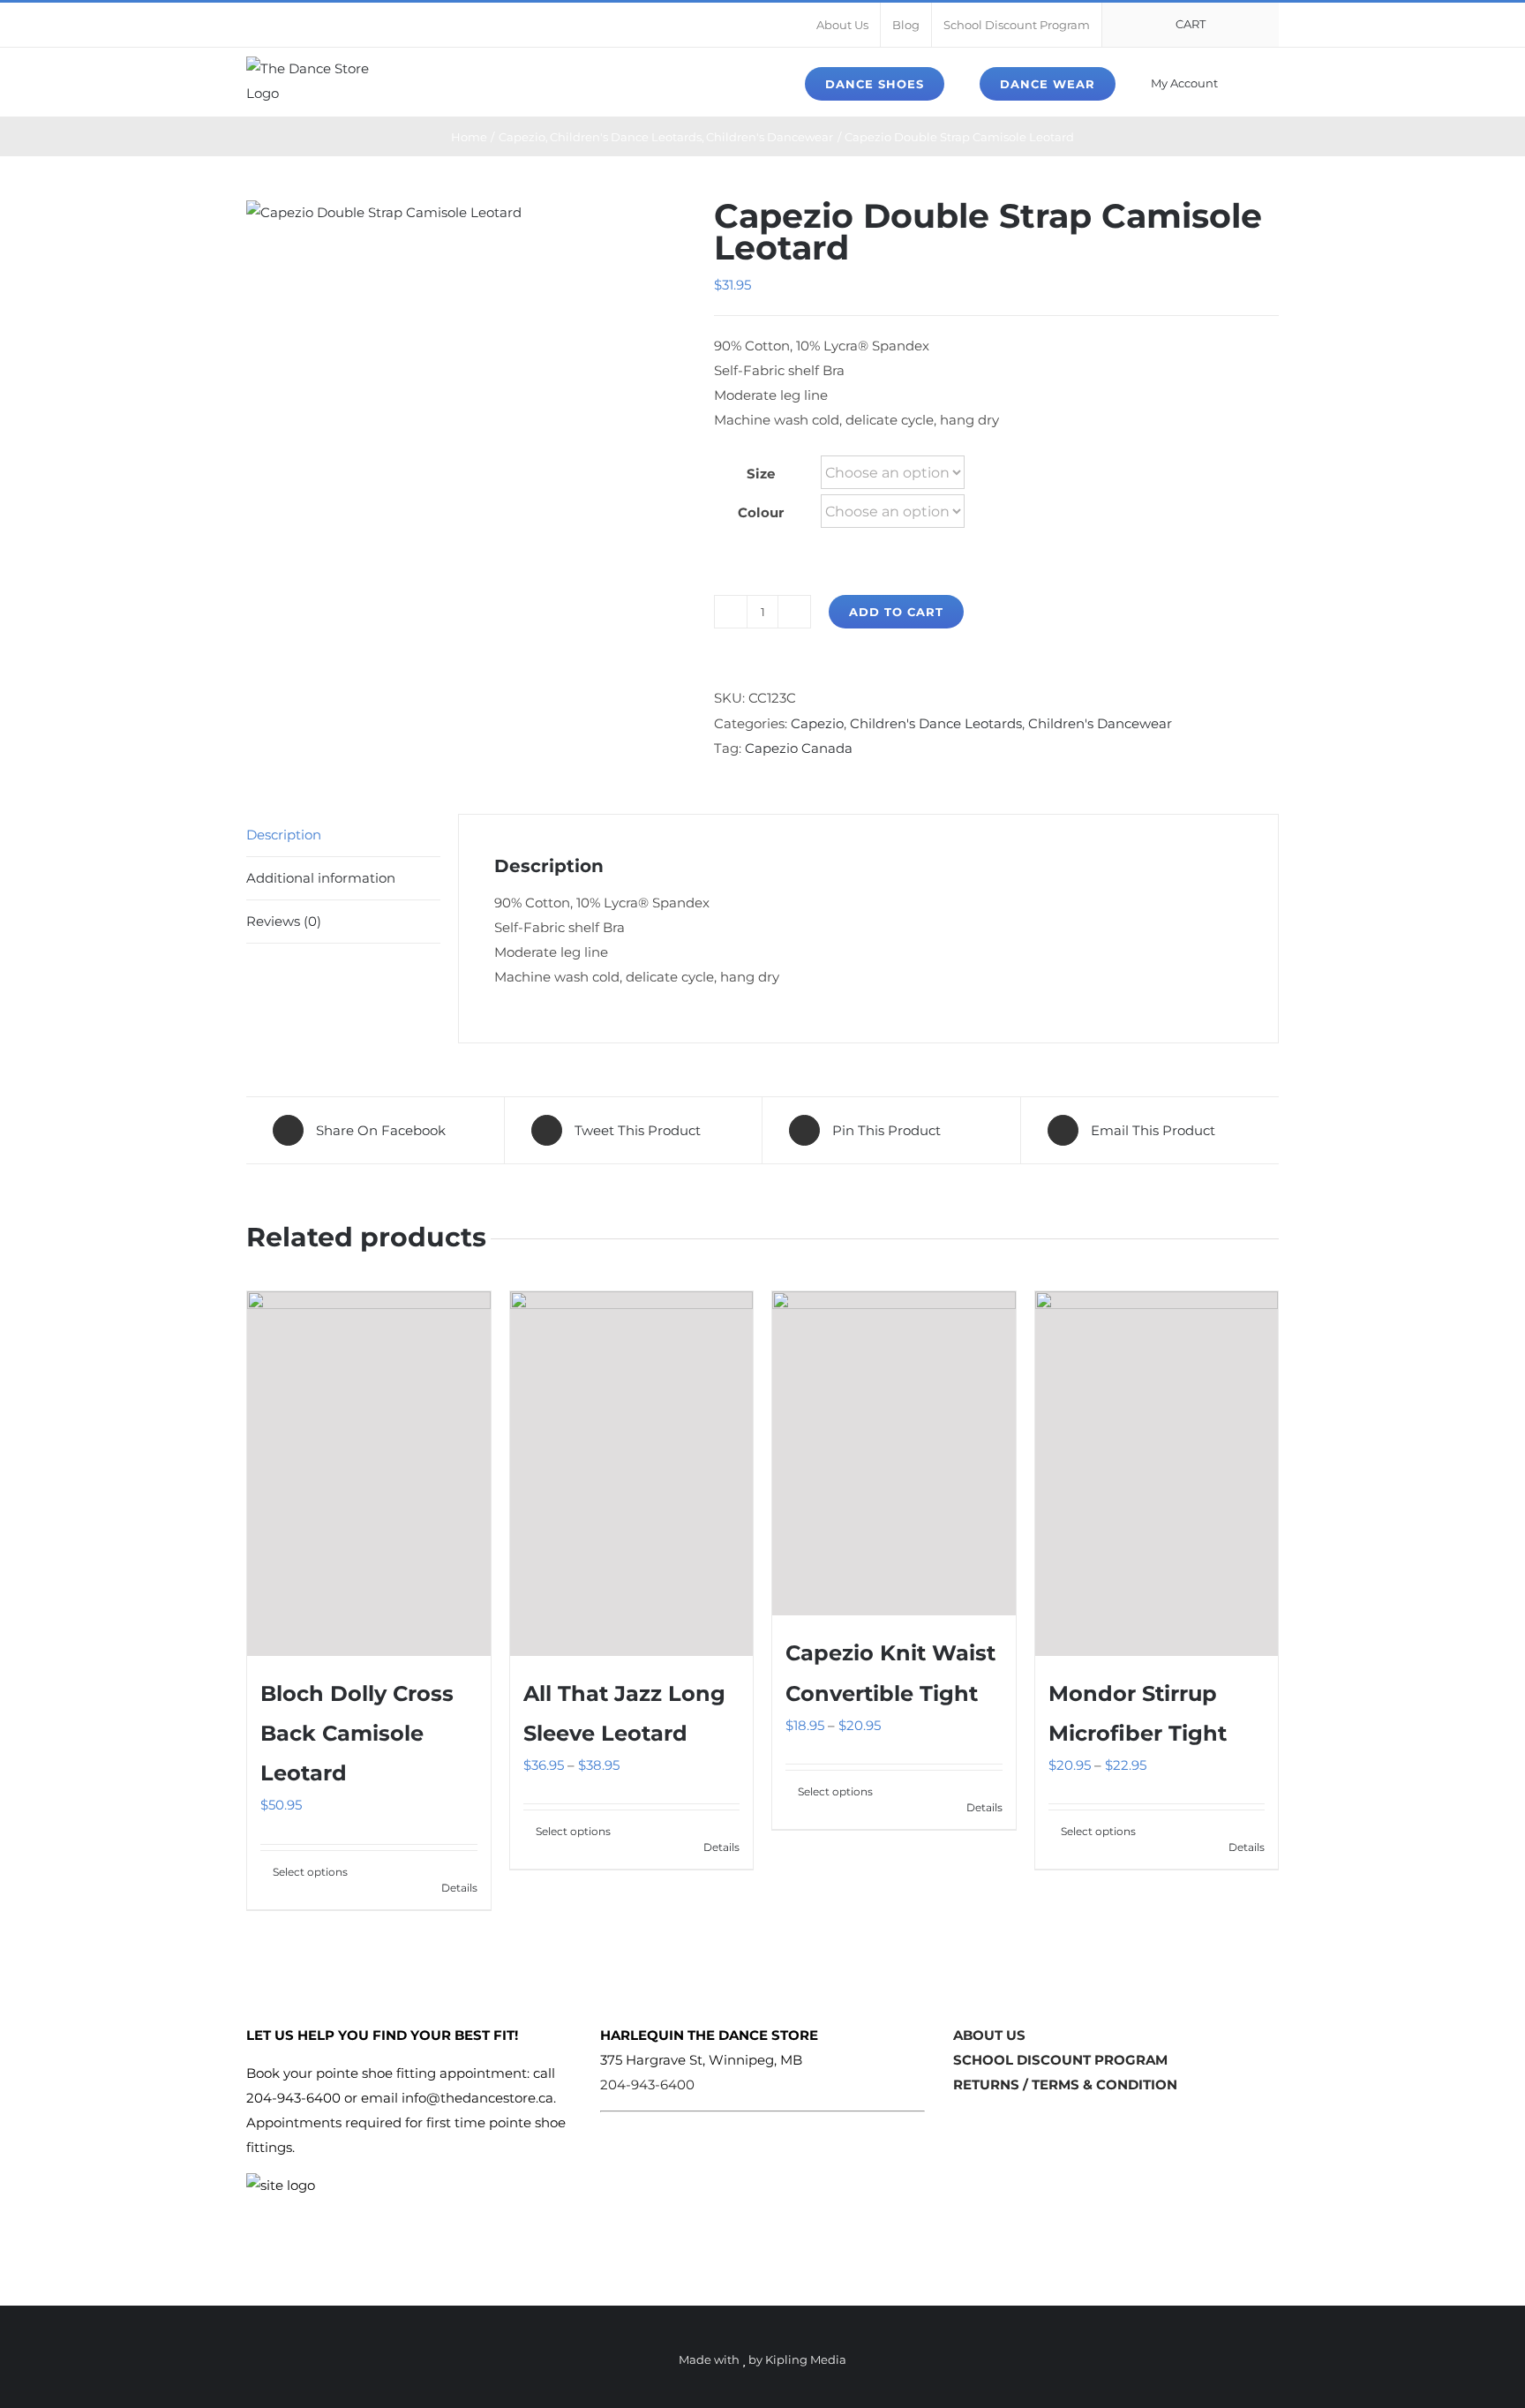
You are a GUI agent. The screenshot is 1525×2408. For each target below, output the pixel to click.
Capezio (817, 723)
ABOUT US (989, 2035)
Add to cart (896, 612)
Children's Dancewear (1100, 723)
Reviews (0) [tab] (284, 921)
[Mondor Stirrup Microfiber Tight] (1157, 1474)
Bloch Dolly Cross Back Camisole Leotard (357, 1733)
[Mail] (1015, 2121)
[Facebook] (960, 2121)
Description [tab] (284, 835)
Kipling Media (806, 2359)
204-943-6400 (647, 2084)
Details (459, 1888)
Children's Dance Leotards (936, 723)
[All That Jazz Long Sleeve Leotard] (632, 1474)
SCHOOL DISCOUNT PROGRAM (1060, 2060)
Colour (761, 512)
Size (761, 474)
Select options (310, 1872)
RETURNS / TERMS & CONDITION (1065, 2084)
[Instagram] (988, 2121)
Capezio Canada (799, 748)
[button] (1274, 82)
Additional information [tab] (321, 878)
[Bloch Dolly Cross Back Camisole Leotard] (369, 1474)
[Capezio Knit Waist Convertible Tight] (894, 1454)
